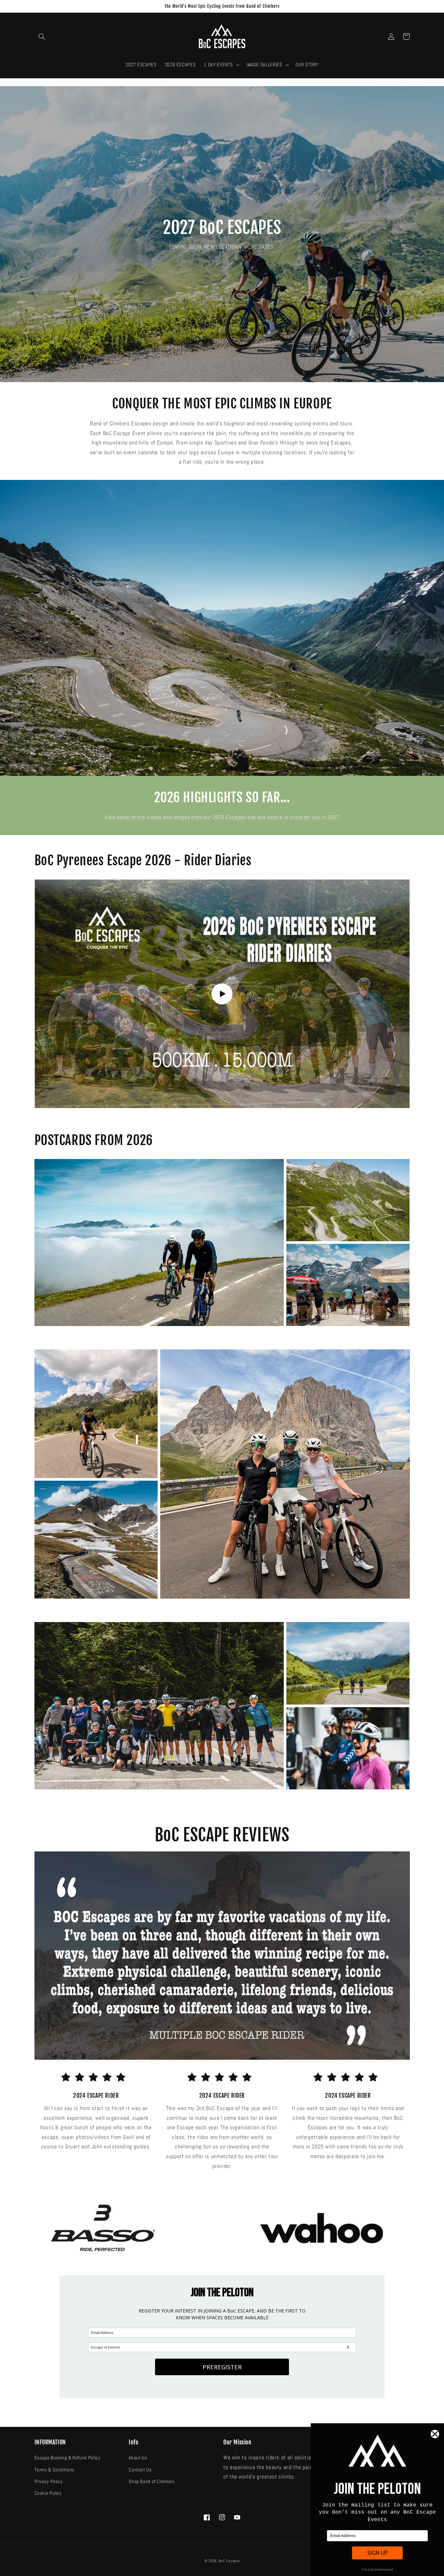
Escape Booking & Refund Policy (67, 2458)
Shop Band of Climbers (152, 2481)
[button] (42, 36)
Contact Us (140, 2470)
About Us (138, 2458)
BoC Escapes (229, 2561)
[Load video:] (222, 994)
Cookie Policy (48, 2493)
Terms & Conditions (54, 2470)
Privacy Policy (49, 2481)
